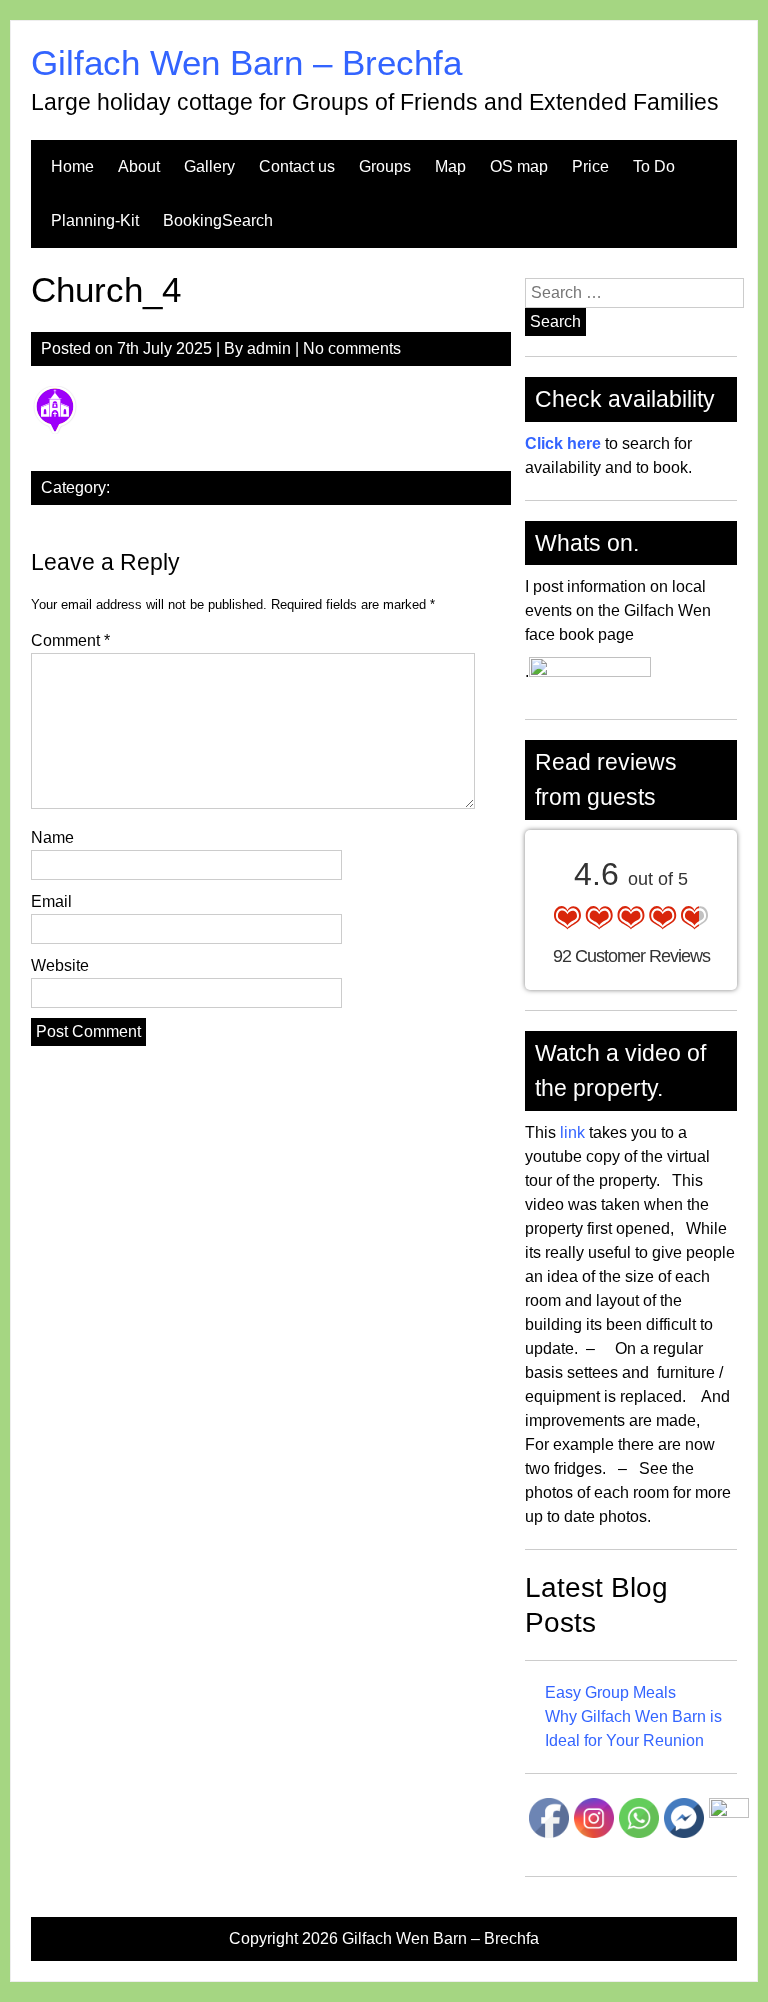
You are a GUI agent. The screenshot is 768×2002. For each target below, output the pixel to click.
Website (60, 965)
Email (51, 901)
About (139, 166)
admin (269, 348)
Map (450, 166)
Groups (385, 166)
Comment (70, 640)
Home (72, 166)
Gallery (209, 166)
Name (52, 837)
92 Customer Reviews (631, 956)
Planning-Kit (95, 220)
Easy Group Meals (610, 1692)
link (570, 1132)
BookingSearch (218, 220)
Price (590, 166)
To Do (654, 166)
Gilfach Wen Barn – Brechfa (246, 62)
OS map (519, 166)
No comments (352, 348)
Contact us (297, 166)
